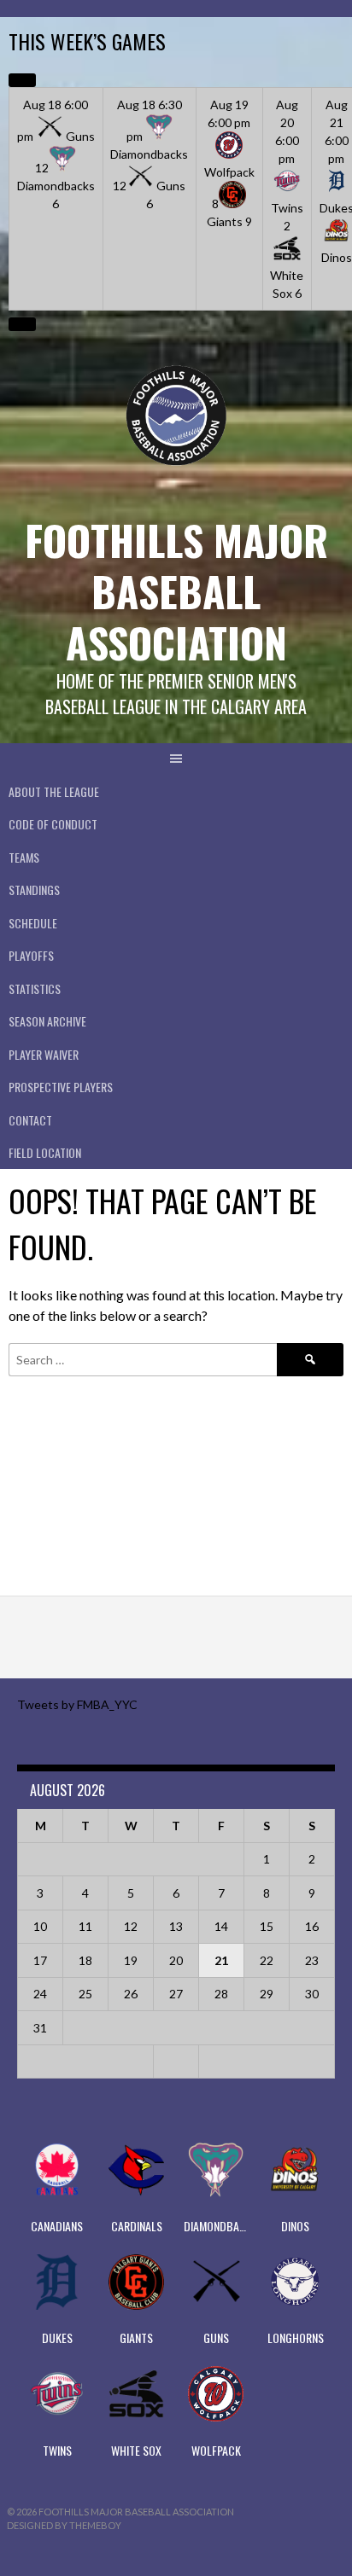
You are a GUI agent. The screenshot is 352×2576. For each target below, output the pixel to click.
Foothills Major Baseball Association (176, 591)
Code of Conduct (53, 824)
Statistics (35, 989)
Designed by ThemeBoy (64, 2525)
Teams (24, 857)
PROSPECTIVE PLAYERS (61, 1087)
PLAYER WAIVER (44, 1054)
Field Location (45, 1152)
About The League (54, 791)
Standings (34, 890)
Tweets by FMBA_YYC (77, 1704)
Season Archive (47, 1021)
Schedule (33, 923)
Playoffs (31, 955)
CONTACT (30, 1120)
